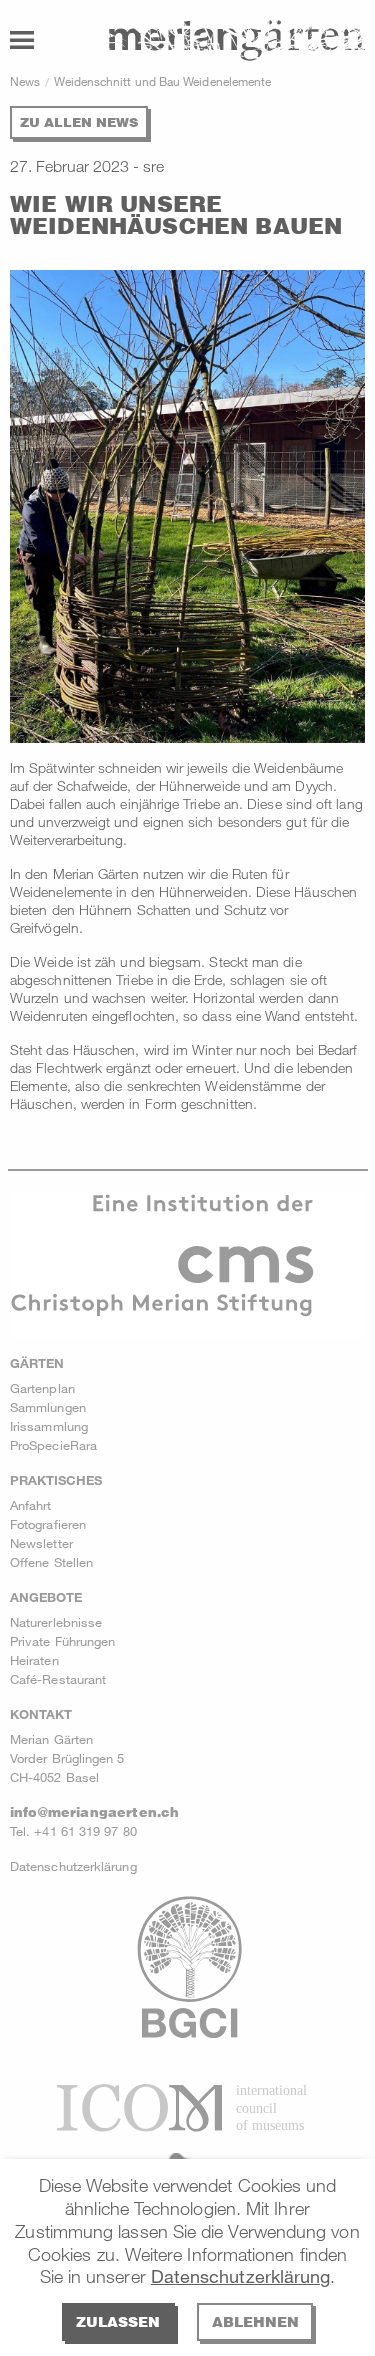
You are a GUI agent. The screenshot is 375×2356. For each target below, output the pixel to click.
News (25, 81)
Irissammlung (49, 1426)
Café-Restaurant (58, 1679)
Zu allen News (79, 122)
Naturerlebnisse (56, 1622)
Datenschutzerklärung (241, 2276)
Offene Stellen (51, 1562)
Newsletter (41, 1543)
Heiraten (34, 1660)
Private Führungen (62, 1641)
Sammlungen (48, 1407)
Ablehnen (255, 2321)
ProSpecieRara (53, 1445)
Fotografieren (48, 1524)
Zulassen (118, 2321)
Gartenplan (42, 1388)
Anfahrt (31, 1505)
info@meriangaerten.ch (94, 1812)
